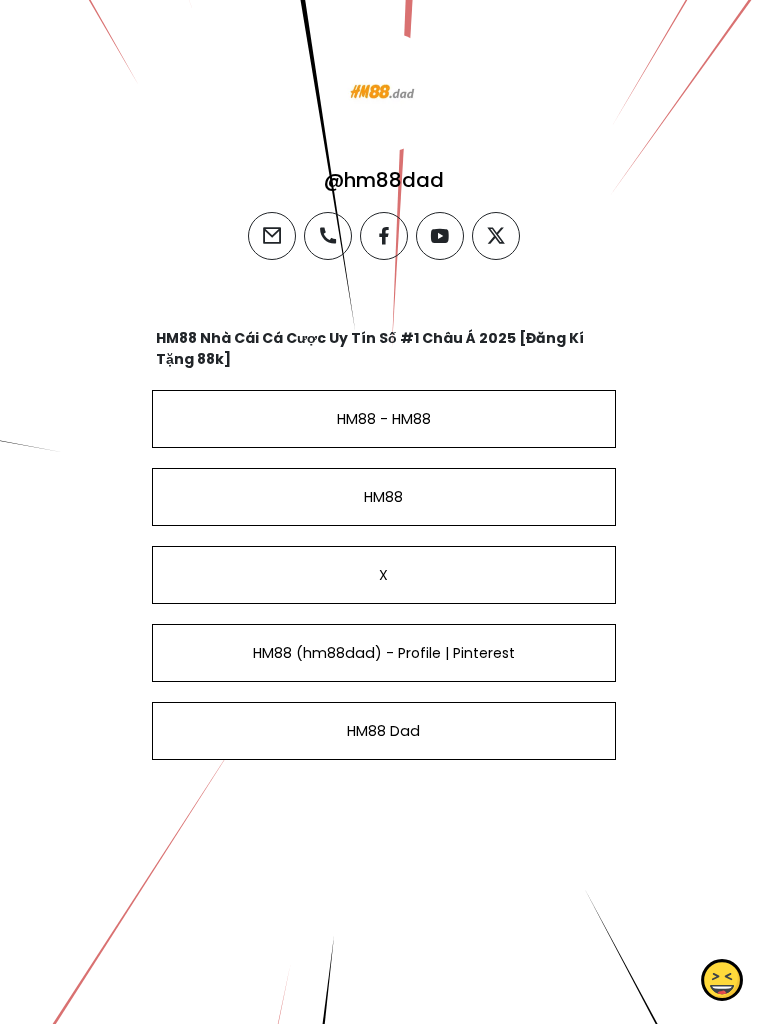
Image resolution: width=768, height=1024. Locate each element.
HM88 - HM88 (384, 419)
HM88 (383, 497)
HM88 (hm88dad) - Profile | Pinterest (384, 653)
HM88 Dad (383, 731)
